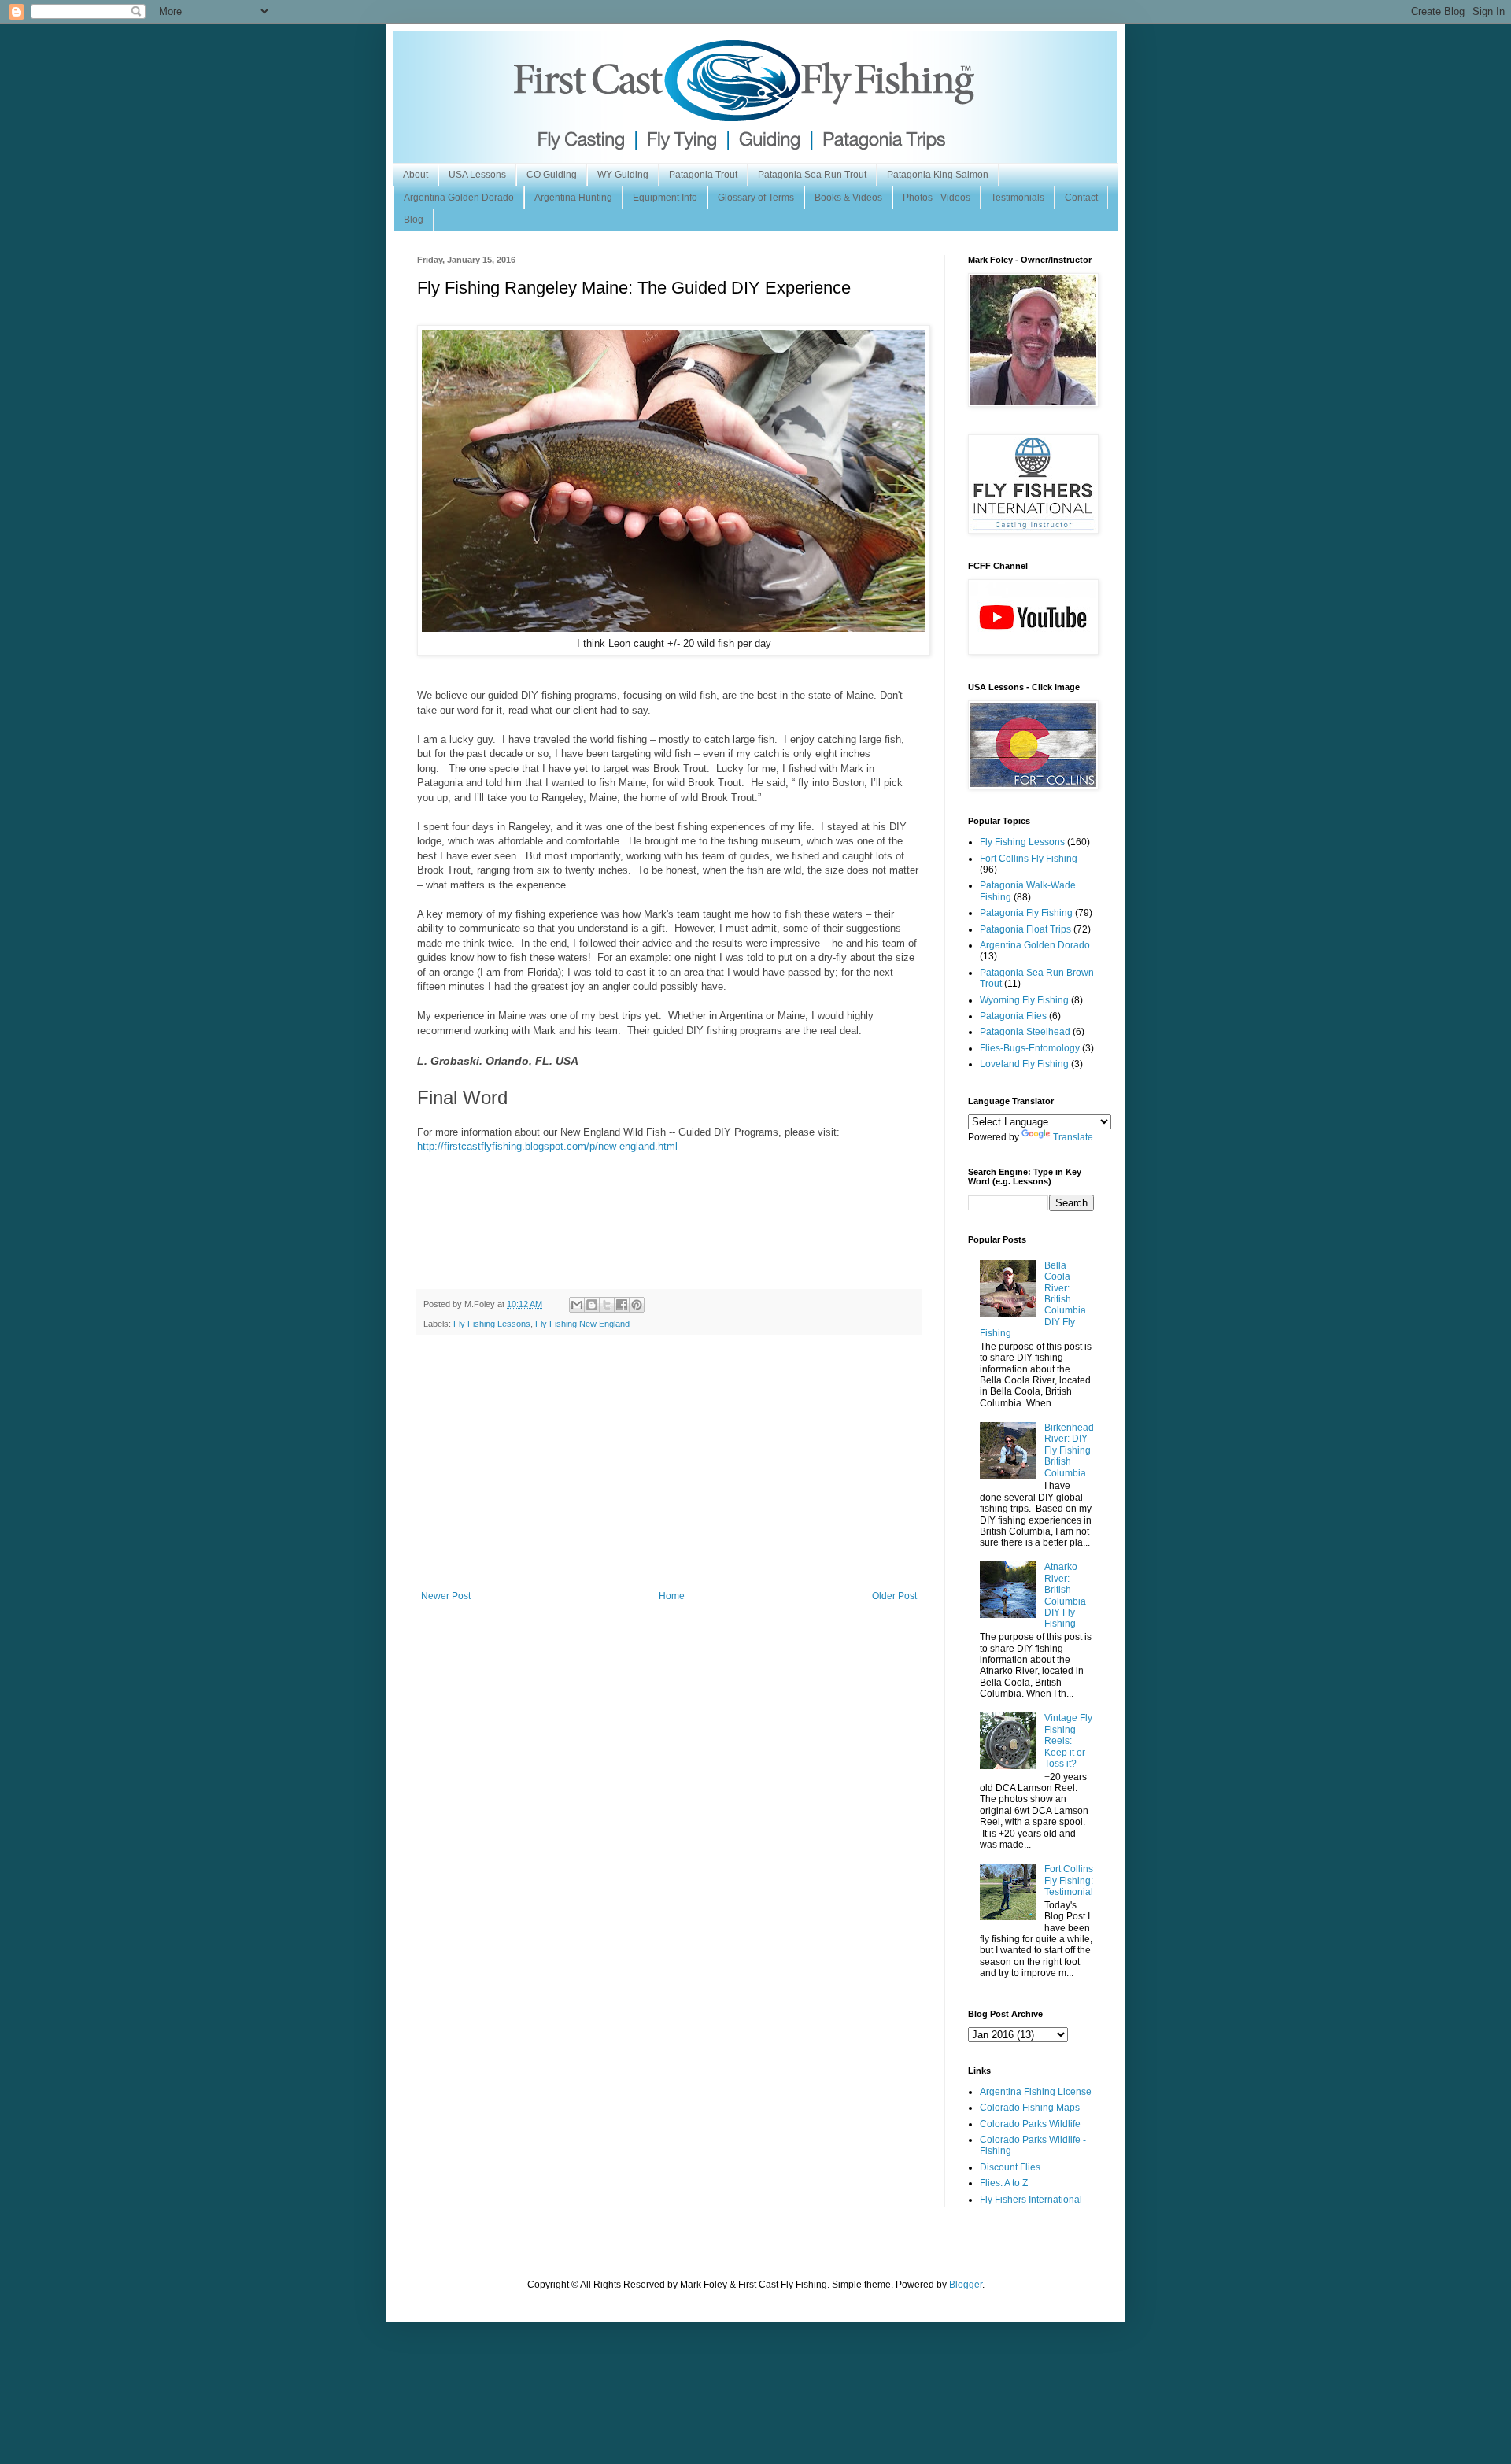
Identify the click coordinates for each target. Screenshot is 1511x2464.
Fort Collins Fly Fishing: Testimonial (1069, 1880)
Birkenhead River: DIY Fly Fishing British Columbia (1069, 1450)
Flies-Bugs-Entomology (1030, 1048)
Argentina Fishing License (1036, 2092)
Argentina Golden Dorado (459, 198)
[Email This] (577, 1305)
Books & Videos (848, 198)
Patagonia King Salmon (938, 175)
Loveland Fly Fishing (1024, 1064)
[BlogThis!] (592, 1305)
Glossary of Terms (756, 198)
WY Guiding (623, 175)
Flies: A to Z (1004, 2183)
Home (672, 1596)
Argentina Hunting (573, 198)
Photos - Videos (937, 198)
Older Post (894, 1596)
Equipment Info (665, 198)
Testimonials (1018, 198)
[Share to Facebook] (622, 1305)
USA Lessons (477, 175)
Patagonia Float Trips (1025, 929)
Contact (1081, 198)
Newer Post (446, 1596)
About (416, 175)
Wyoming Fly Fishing (1024, 1000)
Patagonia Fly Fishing (1026, 913)
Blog (414, 220)
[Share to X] (607, 1305)
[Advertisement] (669, 1472)
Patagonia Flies (1013, 1016)
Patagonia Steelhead (1025, 1032)
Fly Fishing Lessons (492, 1324)
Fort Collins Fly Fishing (1029, 859)
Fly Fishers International (1031, 2200)
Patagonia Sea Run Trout (812, 175)
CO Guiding (552, 175)
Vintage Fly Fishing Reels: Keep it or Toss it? (1068, 1741)
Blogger (966, 2285)
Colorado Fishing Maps (1030, 2108)
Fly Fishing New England (582, 1324)
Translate (1073, 1137)
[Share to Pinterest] (637, 1305)
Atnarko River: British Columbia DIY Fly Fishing (1065, 1595)
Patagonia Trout (703, 175)
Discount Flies (1010, 2167)
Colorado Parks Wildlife (1030, 2124)
